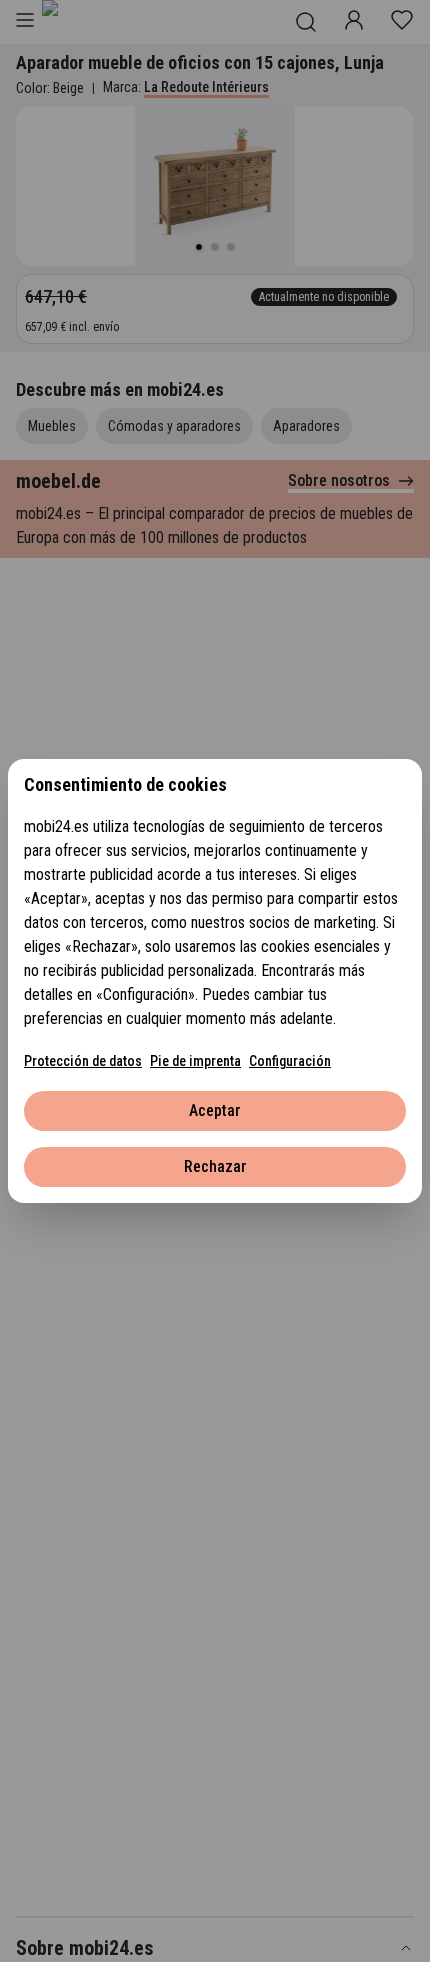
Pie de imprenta (195, 1061)
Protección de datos (83, 1061)
